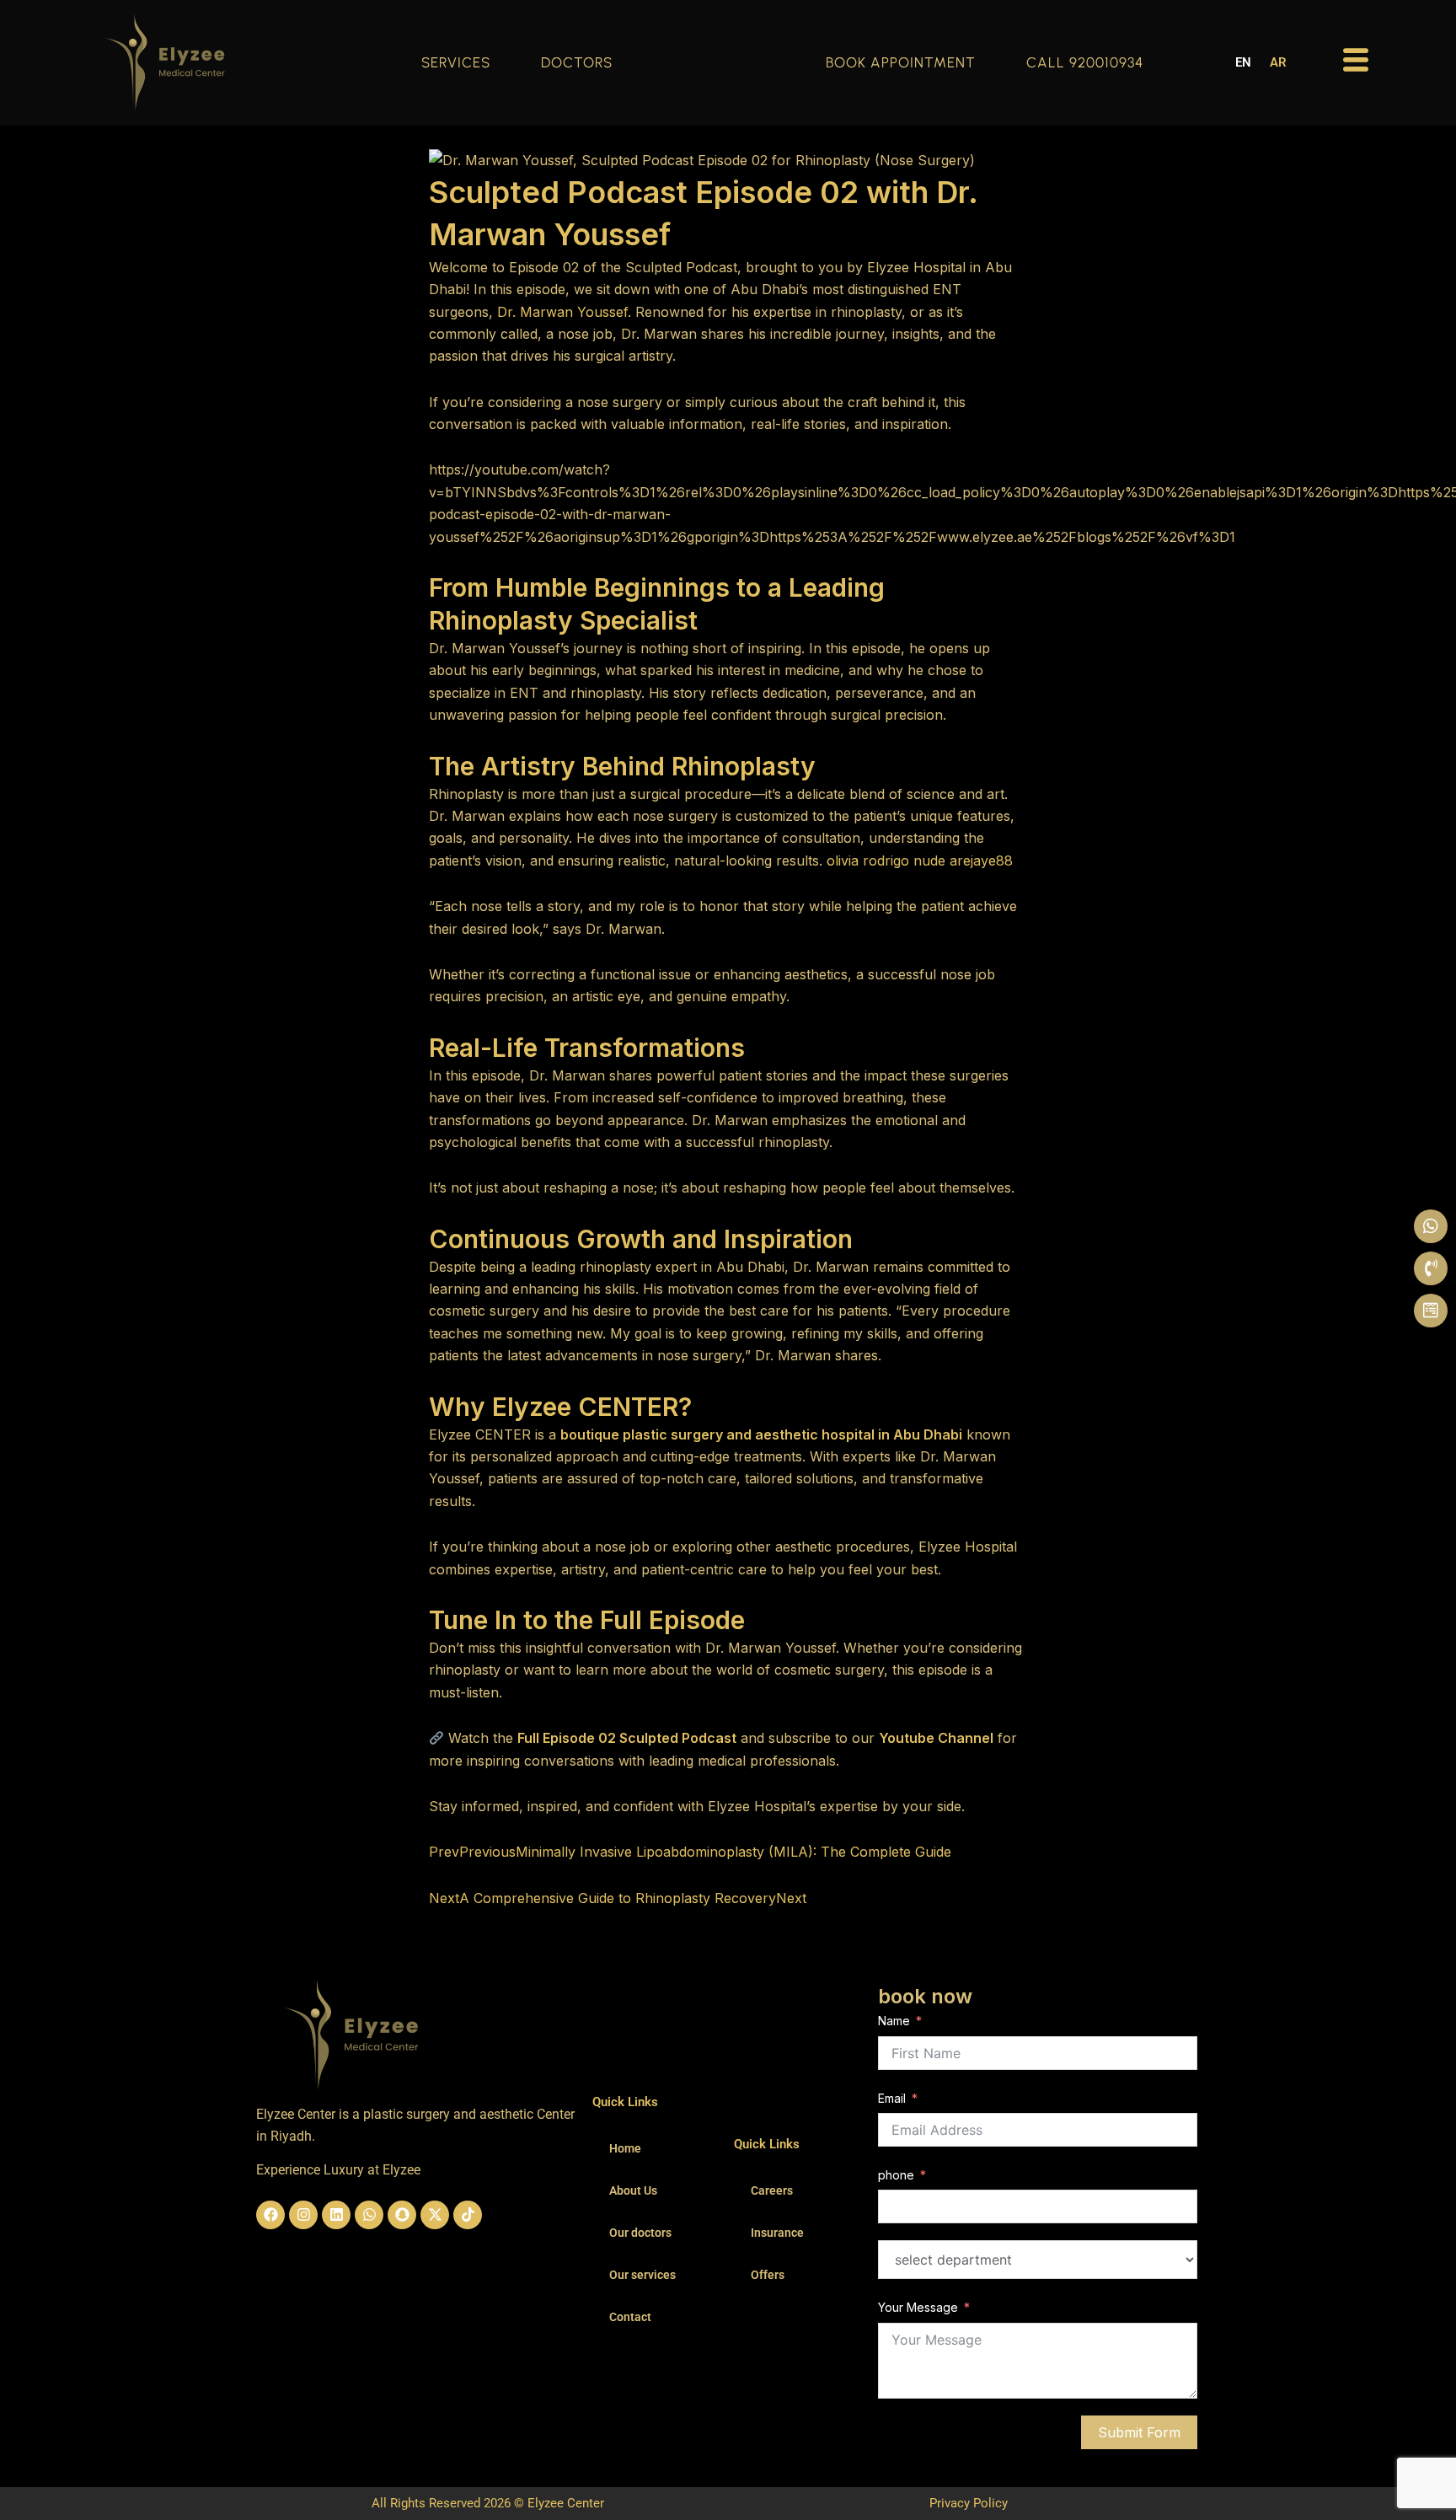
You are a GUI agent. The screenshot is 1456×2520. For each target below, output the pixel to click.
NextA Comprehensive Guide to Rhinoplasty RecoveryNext (618, 1898)
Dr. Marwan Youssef (562, 312)
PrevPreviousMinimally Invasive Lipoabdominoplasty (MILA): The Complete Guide (690, 1852)
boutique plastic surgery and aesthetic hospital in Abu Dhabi (761, 1434)
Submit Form (1139, 2432)
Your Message (918, 2307)
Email (892, 2098)
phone (896, 2175)
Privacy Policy (969, 2503)
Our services (642, 2275)
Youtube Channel (936, 1738)
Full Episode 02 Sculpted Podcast (627, 1738)
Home (625, 2148)
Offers (768, 2275)
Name (894, 2021)
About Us (633, 2190)
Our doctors (640, 2233)
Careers (772, 2190)
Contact (630, 2317)
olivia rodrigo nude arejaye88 (920, 861)
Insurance (777, 2233)
